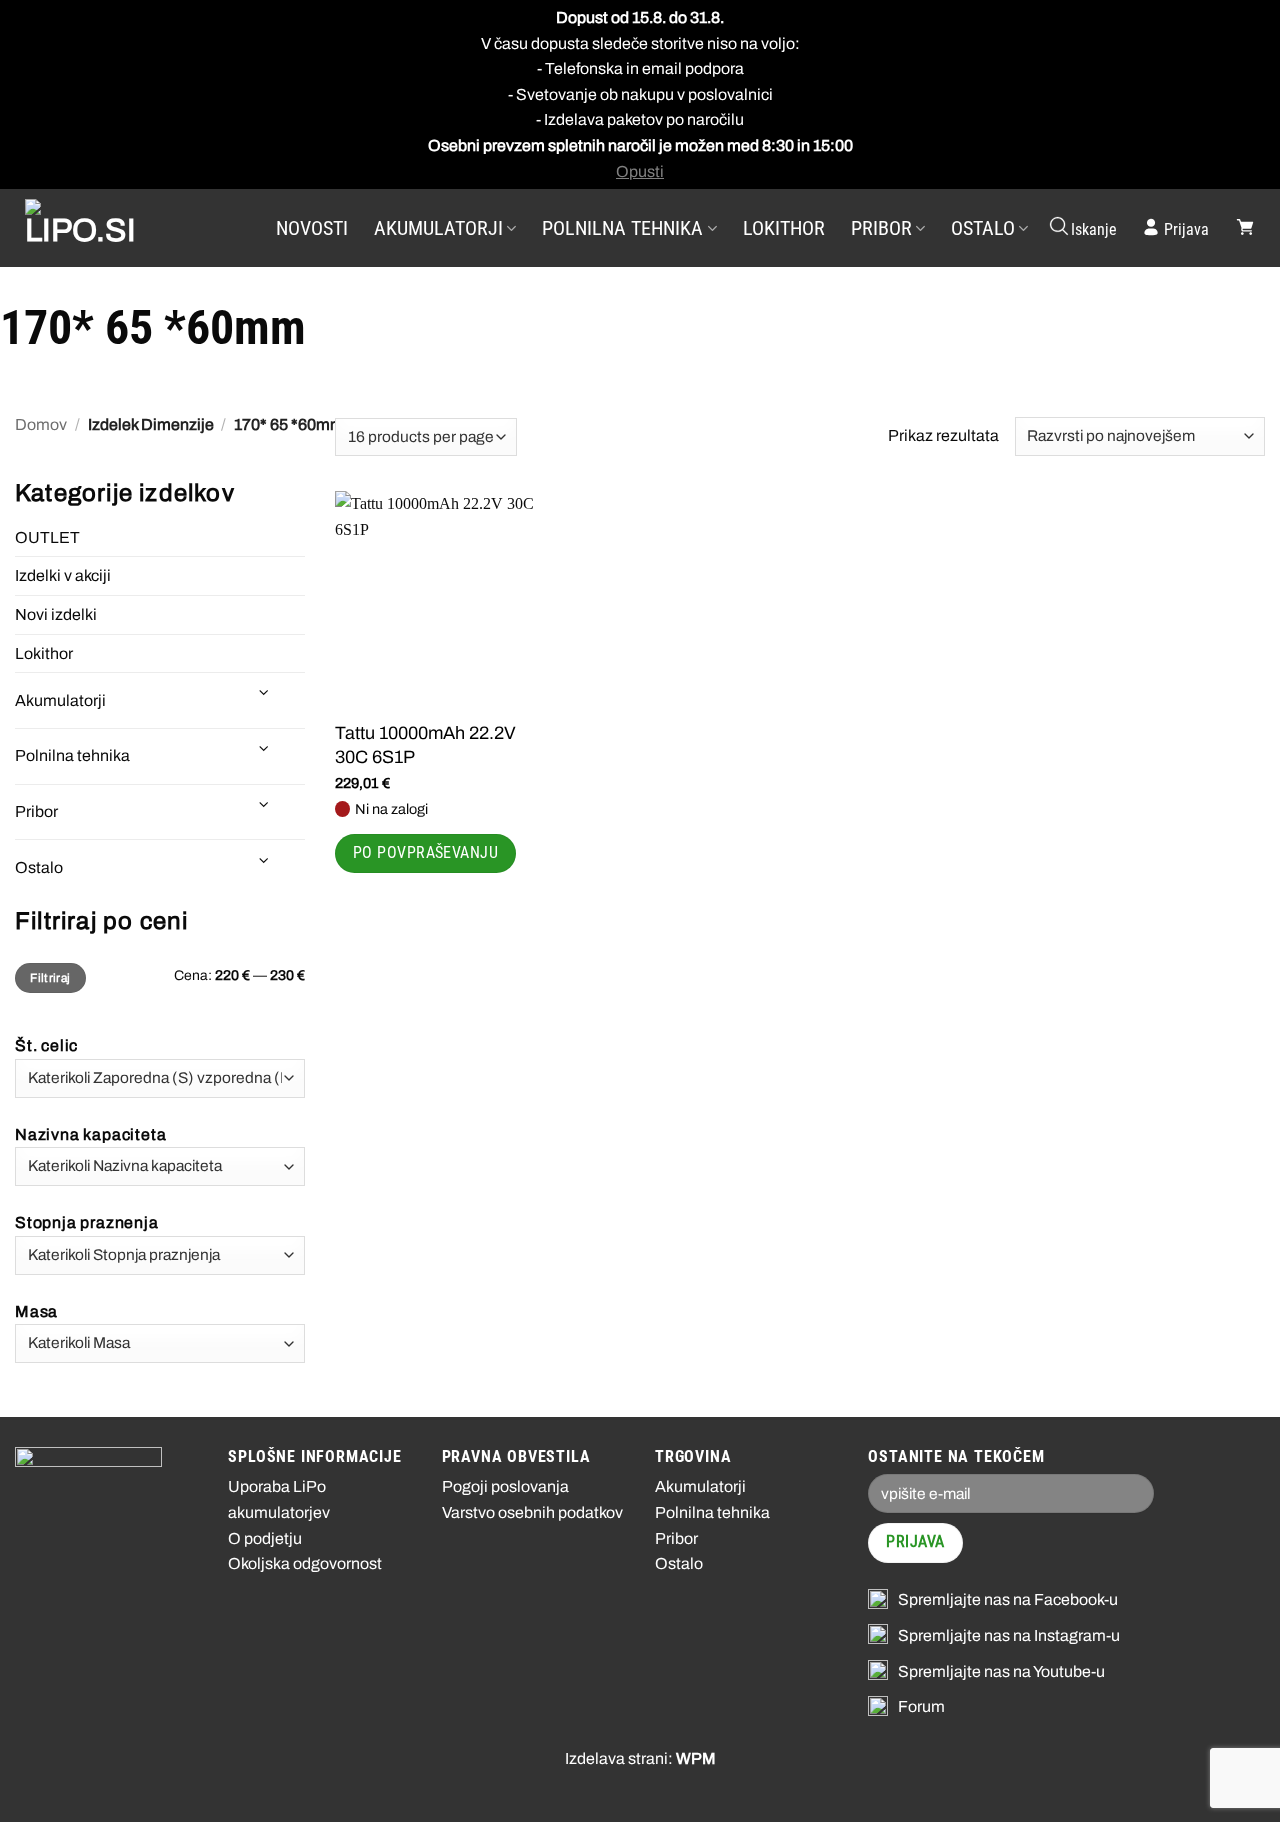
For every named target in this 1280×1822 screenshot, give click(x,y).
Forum (921, 1706)
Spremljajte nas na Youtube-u (1001, 1671)
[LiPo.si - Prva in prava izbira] (125, 228)
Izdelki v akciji (63, 575)
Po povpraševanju (425, 853)
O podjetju (265, 1538)
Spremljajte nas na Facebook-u (1008, 1599)
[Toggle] (265, 692)
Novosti (312, 228)
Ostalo (983, 228)
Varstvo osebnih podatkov (532, 1512)
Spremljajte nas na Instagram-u (1009, 1635)
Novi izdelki (56, 614)
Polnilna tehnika (622, 228)
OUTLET (47, 537)
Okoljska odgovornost (305, 1563)
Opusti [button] (640, 171)
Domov (41, 424)
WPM (696, 1758)
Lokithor (784, 228)
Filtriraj (50, 978)
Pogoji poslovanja (505, 1486)
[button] (1082, 228)
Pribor (881, 228)
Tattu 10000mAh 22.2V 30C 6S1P (425, 744)
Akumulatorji (438, 228)
